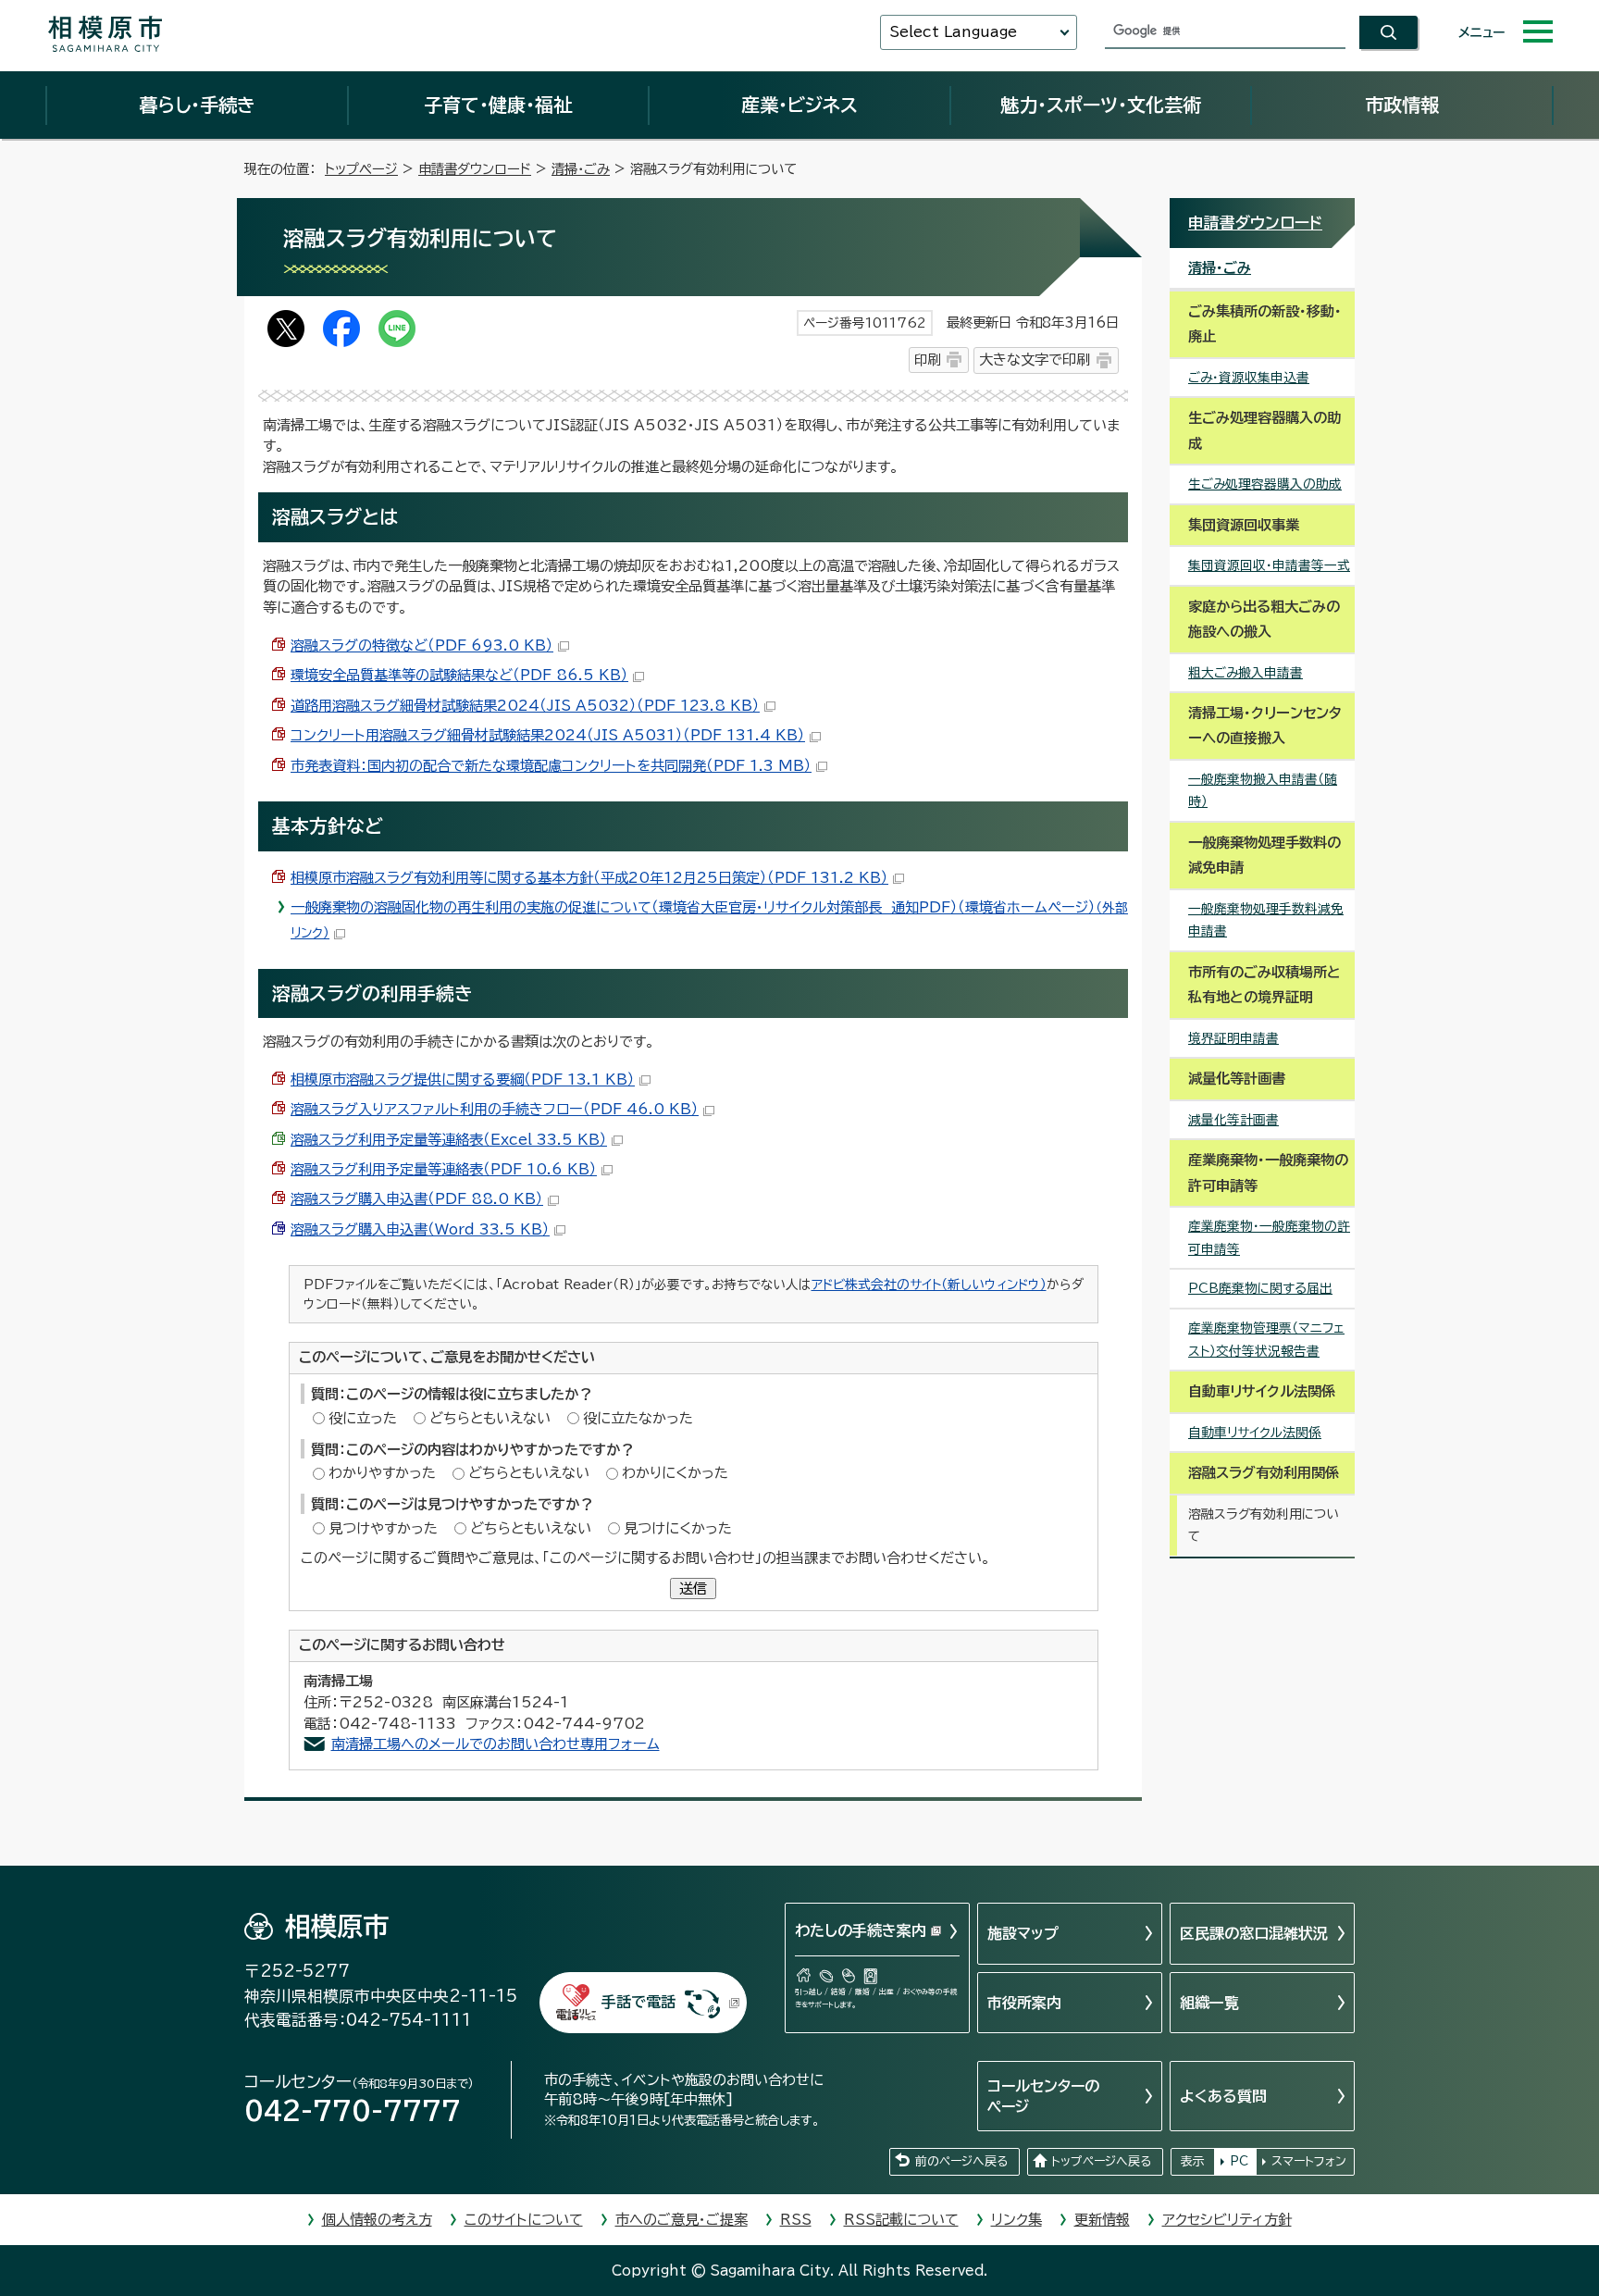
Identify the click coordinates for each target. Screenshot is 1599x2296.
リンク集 (1016, 2220)
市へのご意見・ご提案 (682, 2220)
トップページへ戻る (1101, 2161)
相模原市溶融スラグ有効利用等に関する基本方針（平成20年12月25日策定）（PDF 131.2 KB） (589, 878)
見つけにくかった (678, 1528)
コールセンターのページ (1043, 2096)
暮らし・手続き (197, 105)
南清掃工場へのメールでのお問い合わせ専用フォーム (496, 1744)
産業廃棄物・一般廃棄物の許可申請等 (1269, 1238)
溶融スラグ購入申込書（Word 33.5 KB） (420, 1229)
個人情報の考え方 (377, 2220)
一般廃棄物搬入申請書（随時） (1263, 791)
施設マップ (1023, 1933)
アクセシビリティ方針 (1227, 2220)
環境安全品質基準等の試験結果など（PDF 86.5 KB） (459, 675)
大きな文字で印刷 (1035, 360)
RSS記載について (901, 2220)
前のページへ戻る (961, 2161)
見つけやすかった (383, 1528)
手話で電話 (638, 2002)
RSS (796, 2220)
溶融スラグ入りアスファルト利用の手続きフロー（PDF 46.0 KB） (495, 1109)
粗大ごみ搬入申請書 (1246, 673)
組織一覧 (1209, 2003)
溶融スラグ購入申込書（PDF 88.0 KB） (417, 1199)
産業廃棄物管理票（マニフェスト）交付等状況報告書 (1266, 1340)
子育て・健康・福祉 (498, 105)
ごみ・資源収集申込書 (1249, 378)
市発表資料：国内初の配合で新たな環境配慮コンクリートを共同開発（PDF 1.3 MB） (551, 766)
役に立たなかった (638, 1418)
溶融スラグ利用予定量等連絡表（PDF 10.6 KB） (444, 1169)
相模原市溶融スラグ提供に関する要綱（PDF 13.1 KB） (463, 1080)
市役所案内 (1024, 2003)
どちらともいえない (490, 1418)
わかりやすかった (382, 1473)
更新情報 (1102, 2220)
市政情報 (1402, 105)
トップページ (361, 169)
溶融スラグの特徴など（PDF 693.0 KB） (422, 645)
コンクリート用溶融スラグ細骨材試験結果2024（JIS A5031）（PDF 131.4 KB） (548, 735)
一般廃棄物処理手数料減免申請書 (1266, 920)
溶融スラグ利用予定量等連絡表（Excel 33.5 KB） (449, 1140)
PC (1239, 2161)
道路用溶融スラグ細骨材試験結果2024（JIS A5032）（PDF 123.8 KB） (525, 706)
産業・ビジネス (799, 105)
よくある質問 (1223, 2096)
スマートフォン (1309, 2161)
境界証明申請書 (1233, 1038)
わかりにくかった (675, 1473)
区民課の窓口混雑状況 (1254, 1933)
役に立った (363, 1418)
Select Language (953, 32)
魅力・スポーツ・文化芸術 (1101, 105)
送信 (693, 1589)
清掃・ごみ (581, 169)
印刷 (927, 360)
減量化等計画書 (1233, 1120)
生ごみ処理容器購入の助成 (1265, 484)
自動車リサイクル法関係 (1255, 1433)
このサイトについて (524, 2220)
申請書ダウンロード (475, 169)
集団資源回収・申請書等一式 (1269, 565)
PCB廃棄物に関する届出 (1260, 1288)
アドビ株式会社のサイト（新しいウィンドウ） (929, 1285)
